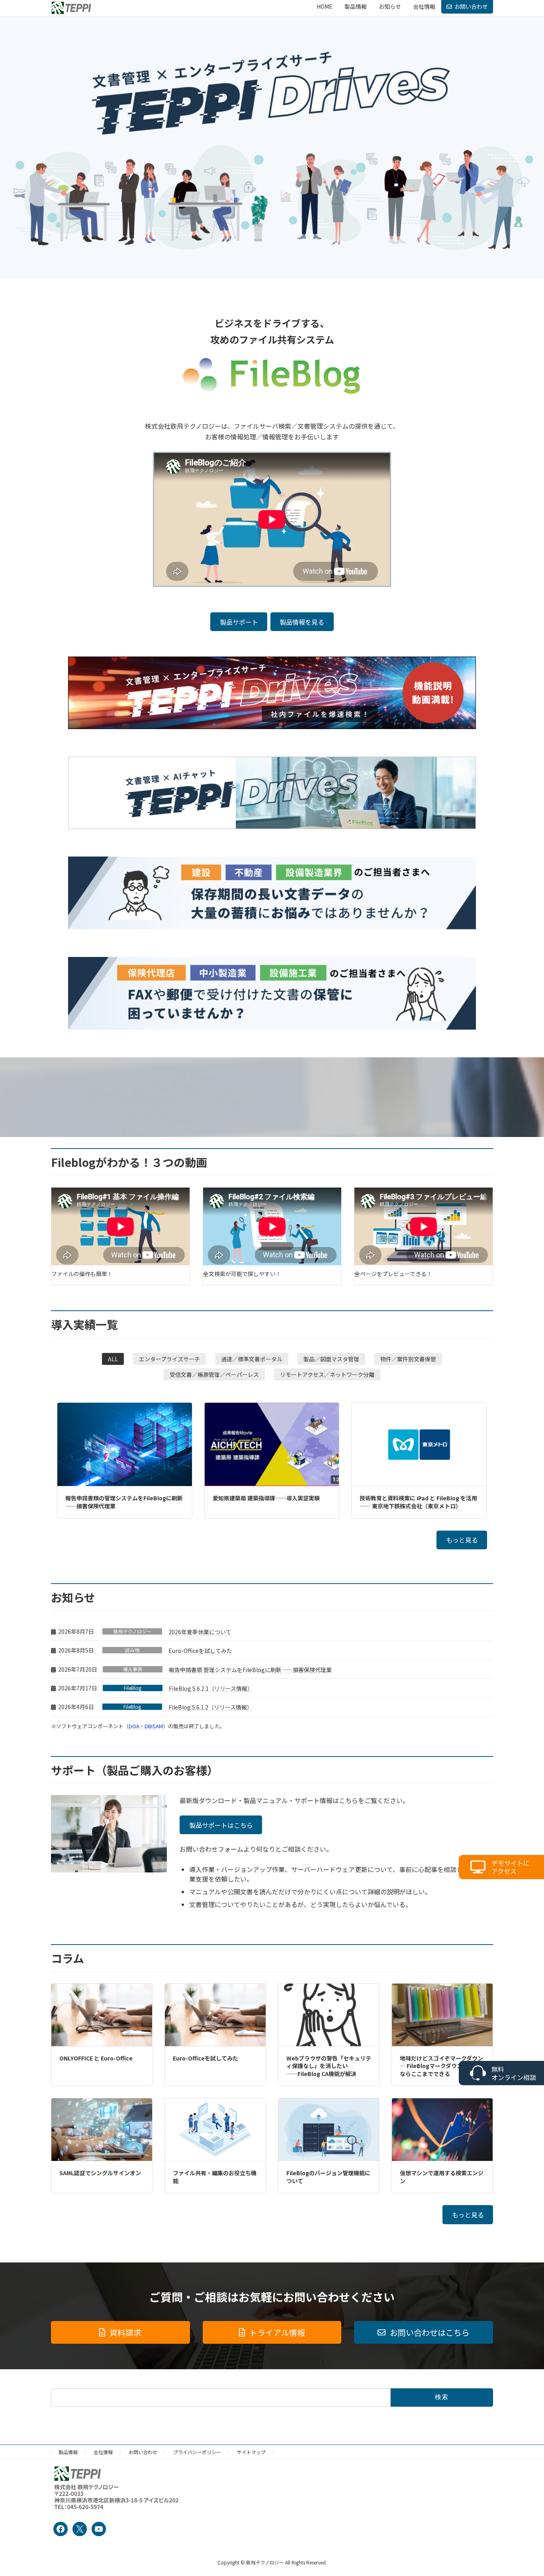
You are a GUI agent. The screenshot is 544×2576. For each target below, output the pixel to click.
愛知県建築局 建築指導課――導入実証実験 (266, 1498)
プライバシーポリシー (197, 2452)
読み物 (132, 1650)
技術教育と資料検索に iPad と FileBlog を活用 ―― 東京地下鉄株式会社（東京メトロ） (418, 1502)
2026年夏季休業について (200, 1632)
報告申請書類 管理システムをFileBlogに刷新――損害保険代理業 (250, 1670)
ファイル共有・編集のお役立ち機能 (215, 2177)
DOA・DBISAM (146, 1726)
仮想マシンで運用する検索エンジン (442, 2177)
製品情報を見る (302, 622)
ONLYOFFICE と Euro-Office (96, 2058)
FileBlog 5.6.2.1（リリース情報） (211, 1688)
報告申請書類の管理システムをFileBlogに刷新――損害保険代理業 (124, 1502)
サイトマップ (251, 2452)
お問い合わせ (471, 6)
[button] (113, 1359)
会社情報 (103, 2452)
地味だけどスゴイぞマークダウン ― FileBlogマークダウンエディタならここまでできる (442, 2066)
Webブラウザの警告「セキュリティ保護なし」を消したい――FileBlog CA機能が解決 (329, 2066)
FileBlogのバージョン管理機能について (328, 2177)
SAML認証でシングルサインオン (100, 2173)
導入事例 (133, 1669)
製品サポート (239, 622)
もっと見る (462, 1540)
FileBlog (133, 1688)
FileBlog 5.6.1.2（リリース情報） (210, 1707)
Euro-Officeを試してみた (200, 1651)
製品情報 (68, 2452)
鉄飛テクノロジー (132, 1631)
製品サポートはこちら (221, 1825)
